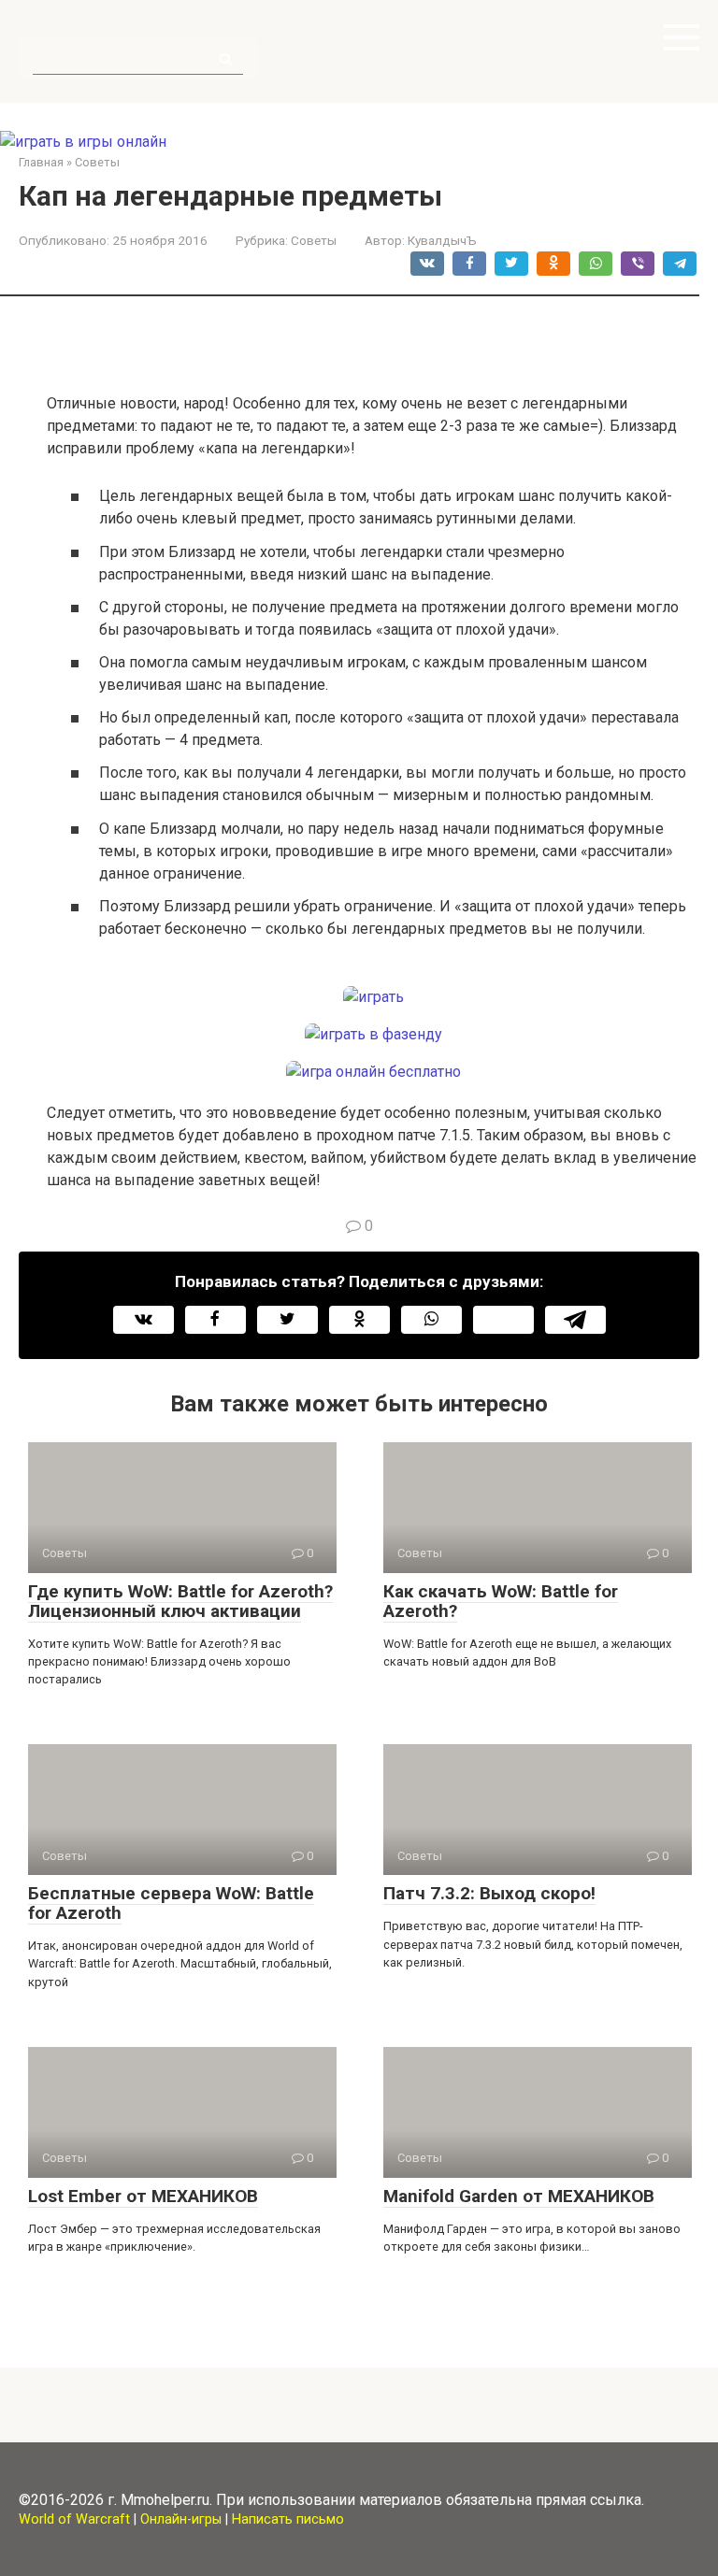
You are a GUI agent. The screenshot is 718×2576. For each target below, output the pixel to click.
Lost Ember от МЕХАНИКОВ (143, 2196)
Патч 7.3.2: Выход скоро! (489, 1893)
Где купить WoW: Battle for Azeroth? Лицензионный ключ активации (180, 1601)
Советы (314, 240)
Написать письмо (288, 2519)
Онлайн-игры (181, 2519)
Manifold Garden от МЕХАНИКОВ (519, 2196)
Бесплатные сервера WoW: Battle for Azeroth (171, 1903)
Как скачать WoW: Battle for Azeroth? (501, 1601)
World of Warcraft (74, 2519)
